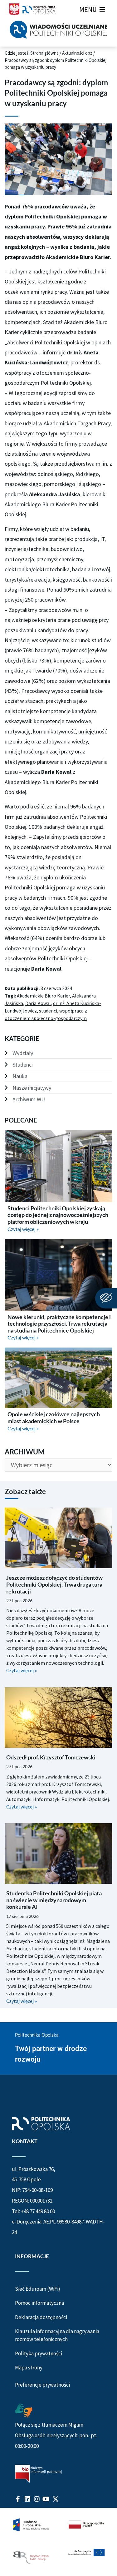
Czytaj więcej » (23, 1229)
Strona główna (44, 53)
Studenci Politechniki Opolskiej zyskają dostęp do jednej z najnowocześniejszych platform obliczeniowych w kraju (58, 1215)
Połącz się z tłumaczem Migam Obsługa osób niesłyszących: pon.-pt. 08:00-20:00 (56, 2435)
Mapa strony (29, 2368)
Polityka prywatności (39, 2353)
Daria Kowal (38, 1003)
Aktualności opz (77, 53)
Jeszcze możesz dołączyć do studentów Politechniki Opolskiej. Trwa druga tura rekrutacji (54, 1584)
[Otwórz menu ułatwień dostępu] (106, 1298)
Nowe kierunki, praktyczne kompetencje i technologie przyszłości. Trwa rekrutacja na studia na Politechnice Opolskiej (59, 1324)
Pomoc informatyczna (39, 2303)
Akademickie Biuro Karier (43, 996)
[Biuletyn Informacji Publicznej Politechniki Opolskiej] (38, 2474)
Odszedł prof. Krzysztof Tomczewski (51, 1757)
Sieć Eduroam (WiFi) (38, 2289)
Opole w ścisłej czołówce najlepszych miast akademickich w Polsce (54, 1418)
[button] (88, 9)
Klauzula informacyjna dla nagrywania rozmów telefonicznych (57, 2335)
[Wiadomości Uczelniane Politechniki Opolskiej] (58, 30)
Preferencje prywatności (42, 2385)
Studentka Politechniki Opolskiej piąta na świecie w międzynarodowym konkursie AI (54, 1900)
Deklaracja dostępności (41, 2317)
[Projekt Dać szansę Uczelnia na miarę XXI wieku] (58, 2542)
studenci (48, 1011)
